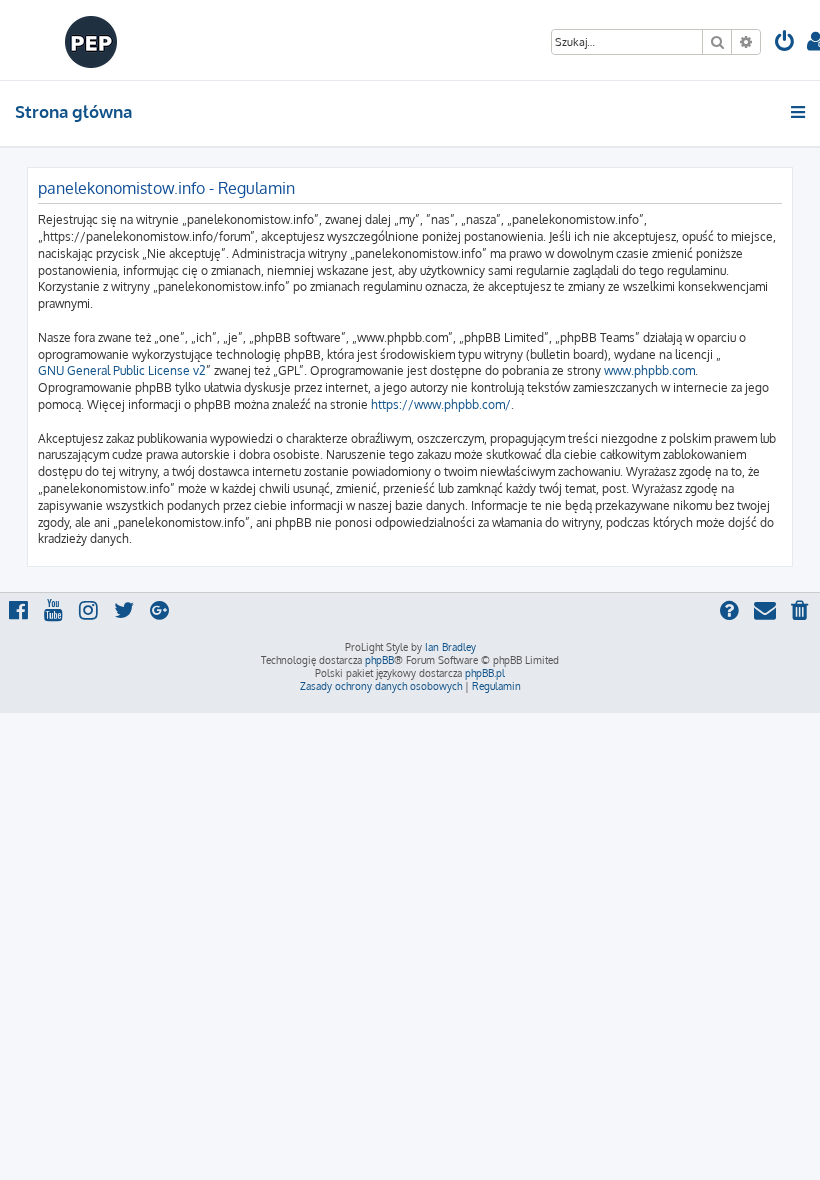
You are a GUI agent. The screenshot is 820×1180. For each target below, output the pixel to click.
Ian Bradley (450, 647)
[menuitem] (785, 43)
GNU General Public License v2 (122, 370)
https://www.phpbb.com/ (441, 404)
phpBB (379, 660)
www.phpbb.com (649, 370)
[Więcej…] (799, 112)
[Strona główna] (91, 40)
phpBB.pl (485, 673)
